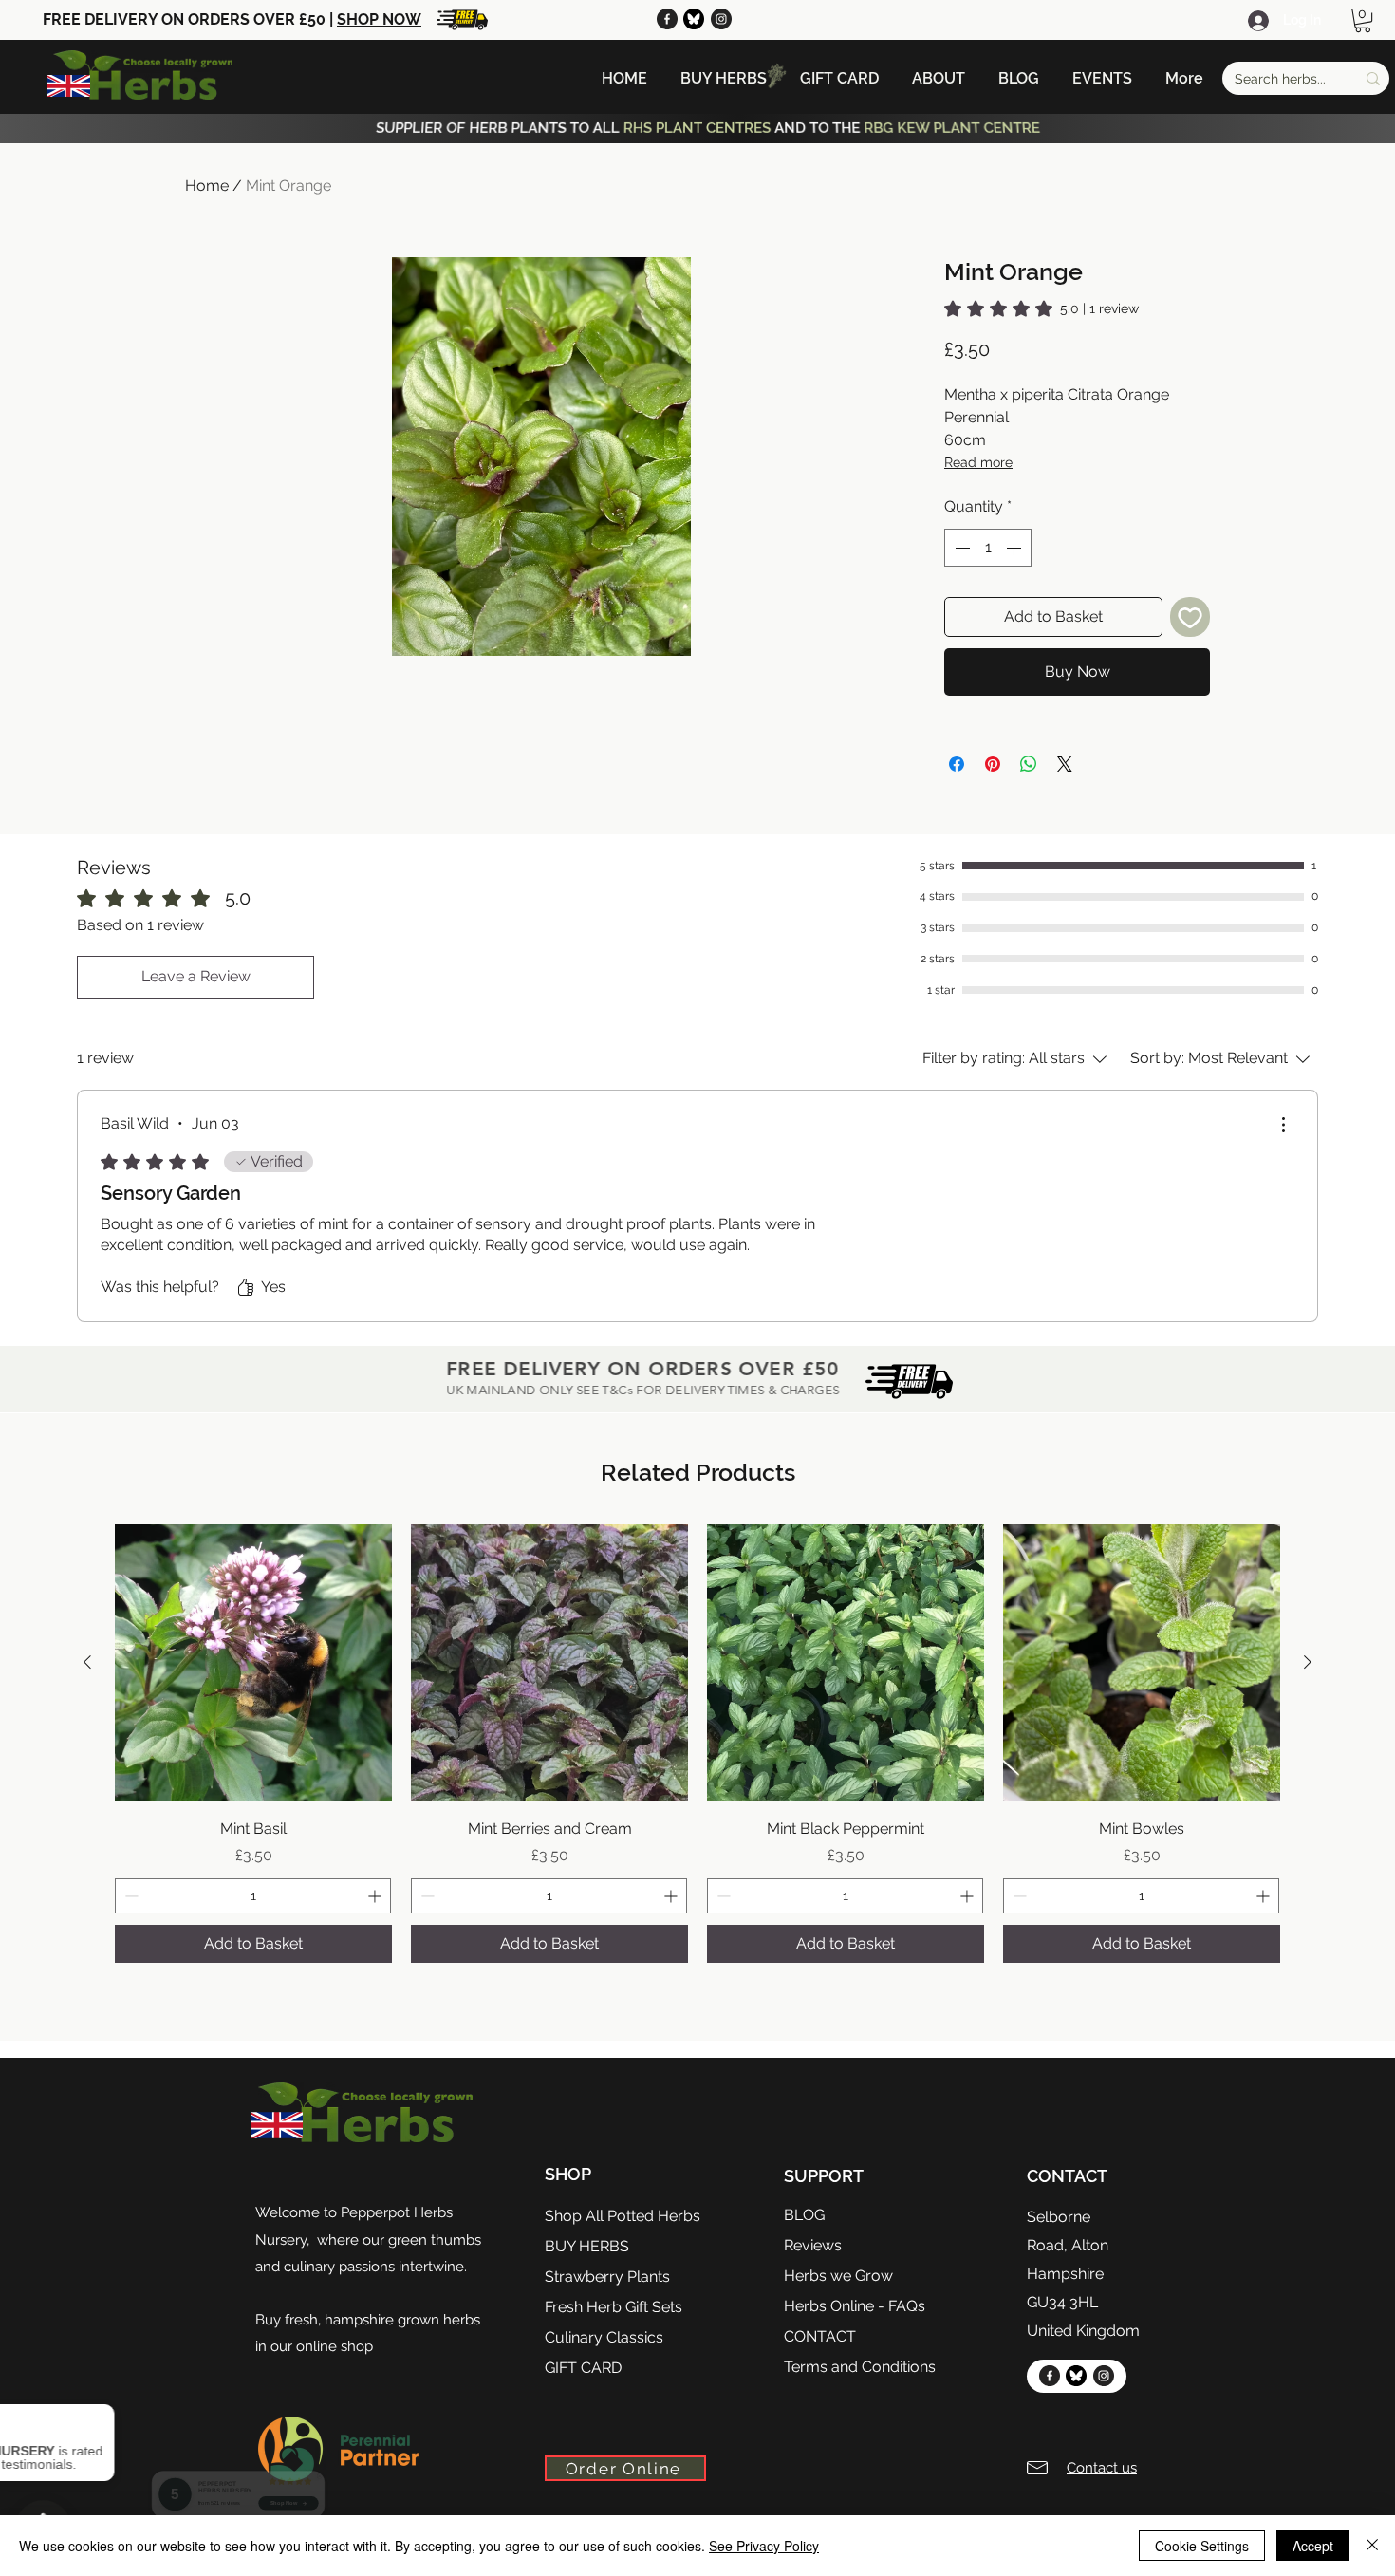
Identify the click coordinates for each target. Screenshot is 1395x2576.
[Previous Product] (87, 1662)
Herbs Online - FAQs (855, 2306)
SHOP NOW (379, 19)
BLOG (804, 2215)
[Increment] (1015, 548)
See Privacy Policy (764, 2546)
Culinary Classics (604, 2337)
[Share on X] (1065, 764)
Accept (1313, 2546)
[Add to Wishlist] (1190, 617)
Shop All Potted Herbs (623, 2216)
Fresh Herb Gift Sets (614, 2307)
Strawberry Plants (607, 2277)
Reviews (813, 2245)
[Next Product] (1308, 1662)
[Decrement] (960, 548)
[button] (1363, 20)
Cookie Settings (1202, 2546)
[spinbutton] (988, 548)
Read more (978, 462)
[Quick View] (253, 1663)
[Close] (1372, 2546)
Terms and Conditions (860, 2367)
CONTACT (820, 2336)
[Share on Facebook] (957, 764)
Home (207, 186)
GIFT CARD (583, 2368)
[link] (1042, 308)
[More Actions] (1283, 1125)
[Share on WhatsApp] (1029, 764)
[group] (697, 1744)
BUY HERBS (587, 2246)
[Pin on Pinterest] (993, 764)
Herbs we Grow (838, 2276)
